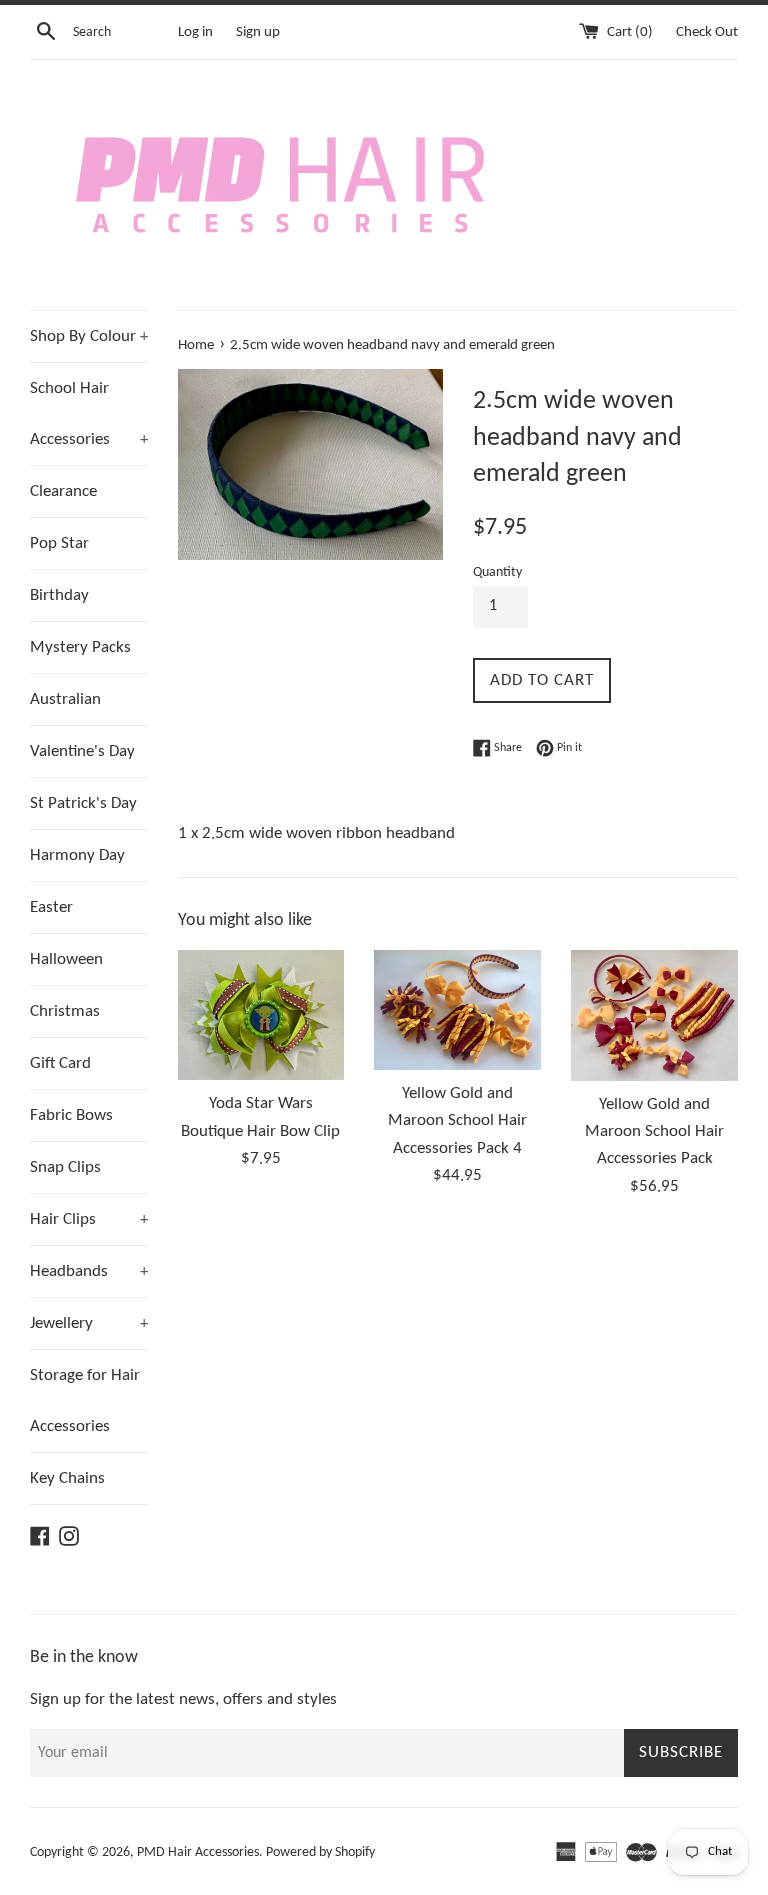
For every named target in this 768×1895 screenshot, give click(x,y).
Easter (51, 907)
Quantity (497, 572)
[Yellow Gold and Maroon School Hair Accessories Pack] (654, 1015)
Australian (65, 699)
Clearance (63, 491)
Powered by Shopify (320, 1852)
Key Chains (67, 1478)
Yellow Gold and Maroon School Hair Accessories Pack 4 (457, 1120)
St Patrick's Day (83, 803)
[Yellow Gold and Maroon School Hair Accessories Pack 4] (457, 1010)
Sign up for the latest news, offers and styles (183, 1699)
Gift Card (60, 1063)
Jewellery (89, 1323)
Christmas (65, 1011)
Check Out (707, 32)
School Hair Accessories (89, 414)
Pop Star (59, 543)
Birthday (59, 595)
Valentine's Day (82, 751)
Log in (195, 32)
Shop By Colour (89, 336)
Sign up (258, 32)
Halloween (66, 959)
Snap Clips (65, 1167)
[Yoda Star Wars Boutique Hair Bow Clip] (261, 1015)
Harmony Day (77, 855)
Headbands (89, 1271)
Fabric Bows (71, 1115)
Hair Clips (89, 1219)
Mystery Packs (80, 647)
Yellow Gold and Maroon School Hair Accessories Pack (654, 1131)
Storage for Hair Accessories (85, 1401)
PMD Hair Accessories (198, 1852)
